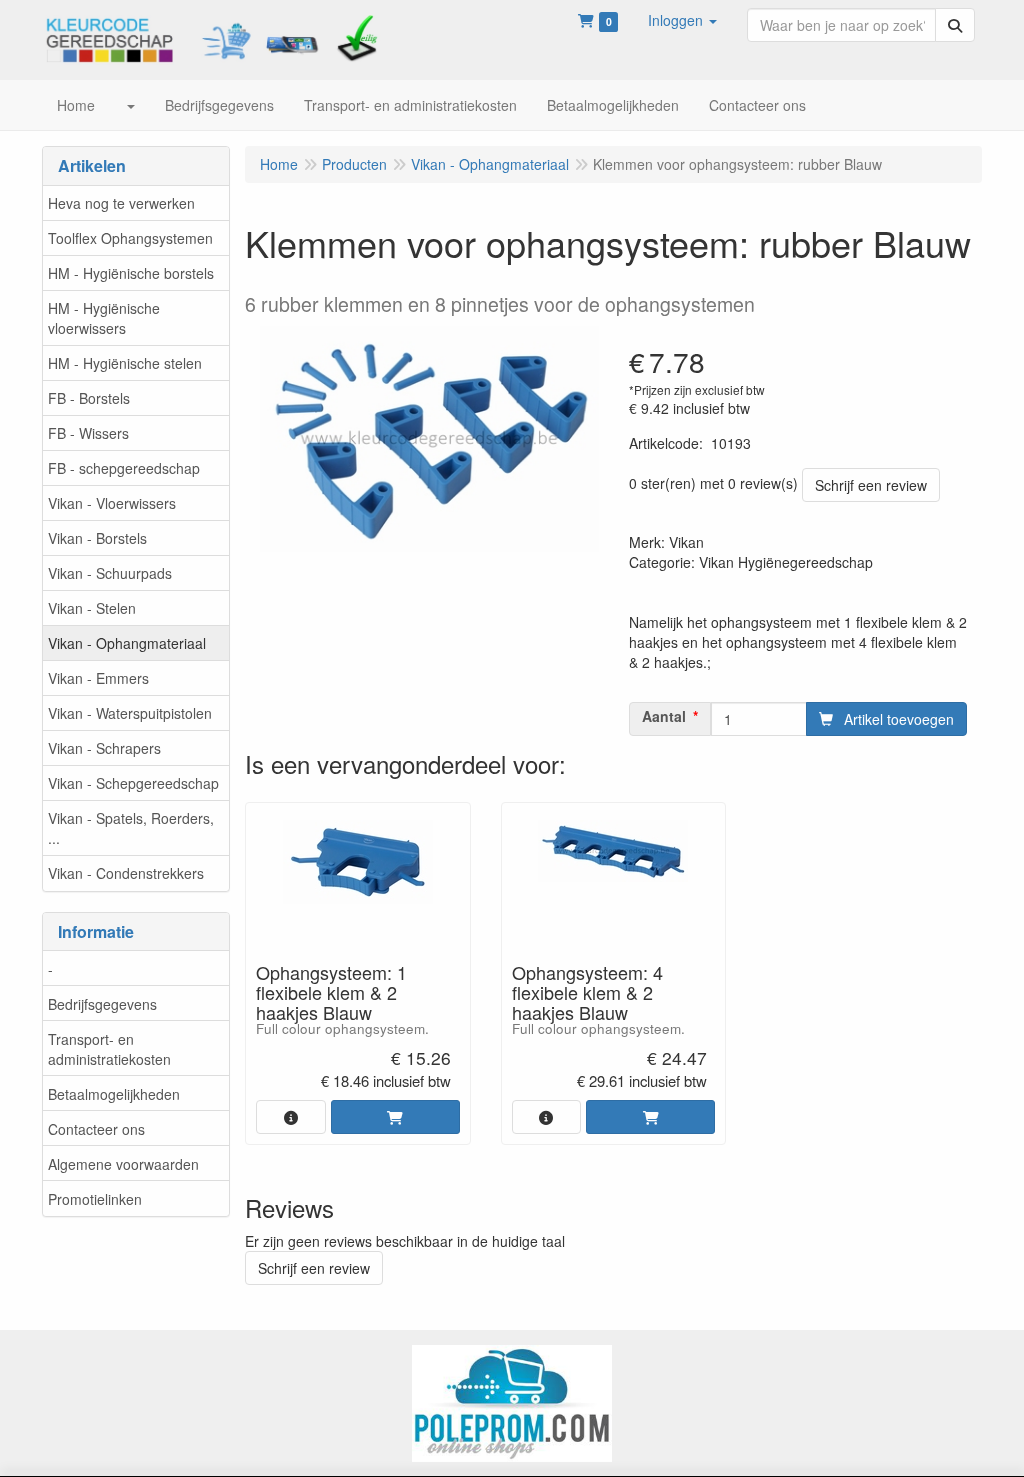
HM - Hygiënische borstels (131, 273)
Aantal (664, 716)
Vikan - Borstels (97, 538)
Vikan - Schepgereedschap (133, 783)
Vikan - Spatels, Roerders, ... (131, 828)
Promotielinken (95, 1199)
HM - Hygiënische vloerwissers (104, 318)
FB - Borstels (89, 398)
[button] (682, 20)
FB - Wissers (88, 433)
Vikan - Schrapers (104, 748)
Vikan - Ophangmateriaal (127, 643)
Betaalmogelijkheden (114, 1094)
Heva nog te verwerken (121, 203)
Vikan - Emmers (98, 678)
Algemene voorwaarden (123, 1164)
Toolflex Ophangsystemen (130, 238)
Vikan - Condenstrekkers (126, 873)
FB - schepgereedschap (124, 468)
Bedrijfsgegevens (102, 1004)
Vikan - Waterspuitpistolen (130, 713)
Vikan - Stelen (92, 608)
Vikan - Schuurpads (110, 573)
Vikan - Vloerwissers (112, 503)
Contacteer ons (96, 1129)
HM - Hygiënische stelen (125, 363)
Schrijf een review (871, 485)
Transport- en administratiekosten (109, 1049)
